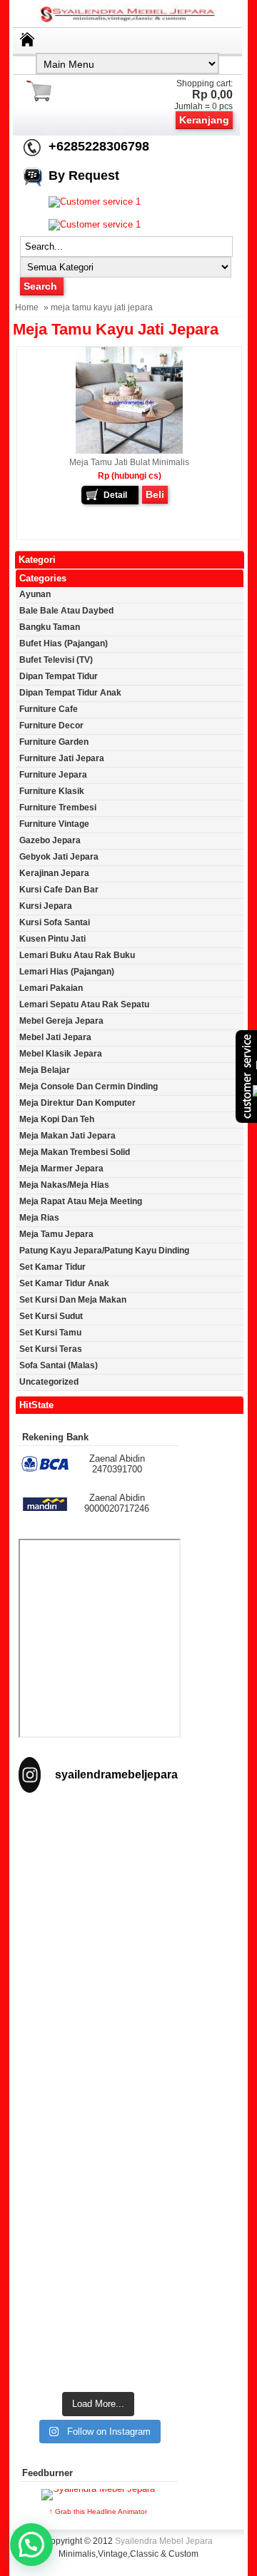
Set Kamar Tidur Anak (64, 1283)
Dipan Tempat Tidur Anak (70, 693)
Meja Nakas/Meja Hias (64, 1185)
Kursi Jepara (46, 906)
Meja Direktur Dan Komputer (77, 1103)
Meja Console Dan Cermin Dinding (89, 1086)
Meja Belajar (45, 1070)
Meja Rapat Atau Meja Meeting (81, 1201)
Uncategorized (49, 1382)
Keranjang (204, 120)
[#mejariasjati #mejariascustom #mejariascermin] (98, 2143)
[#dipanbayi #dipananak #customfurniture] (98, 1854)
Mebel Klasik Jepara (61, 1054)
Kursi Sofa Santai (55, 922)
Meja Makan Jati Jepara (67, 1136)
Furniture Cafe (49, 709)
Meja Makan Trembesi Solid (75, 1152)
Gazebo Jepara (50, 840)
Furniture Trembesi (58, 808)
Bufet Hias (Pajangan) (64, 643)
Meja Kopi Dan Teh (57, 1119)
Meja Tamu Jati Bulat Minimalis (129, 462)
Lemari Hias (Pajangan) (67, 972)
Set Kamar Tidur (52, 1267)
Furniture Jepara (53, 775)
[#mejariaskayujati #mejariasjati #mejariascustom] (98, 2240)
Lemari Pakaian (51, 988)
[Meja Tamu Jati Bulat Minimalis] (129, 451)
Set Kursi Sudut (51, 1316)
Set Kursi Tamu (50, 1333)
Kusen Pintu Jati (52, 939)
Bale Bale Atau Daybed (66, 611)
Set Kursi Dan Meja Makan (73, 1300)
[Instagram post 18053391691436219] (98, 1951)
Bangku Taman (50, 627)
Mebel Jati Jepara (55, 1037)
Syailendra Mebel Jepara (164, 2541)
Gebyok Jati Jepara (59, 857)
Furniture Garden (54, 742)
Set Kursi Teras (51, 1349)
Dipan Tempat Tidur (59, 676)
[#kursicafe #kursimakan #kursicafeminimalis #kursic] (98, 2336)
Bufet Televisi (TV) (56, 660)
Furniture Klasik (52, 791)
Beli (155, 494)
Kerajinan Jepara (54, 873)
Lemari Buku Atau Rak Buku (77, 955)
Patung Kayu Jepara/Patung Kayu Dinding (104, 1251)
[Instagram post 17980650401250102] (98, 2047)
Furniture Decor (51, 726)
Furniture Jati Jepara (62, 758)
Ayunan (35, 594)
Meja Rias (39, 1218)
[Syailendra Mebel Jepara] (128, 22)
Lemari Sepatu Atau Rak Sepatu (84, 1004)
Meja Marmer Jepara (61, 1169)
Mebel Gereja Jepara (61, 1021)
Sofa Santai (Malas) (59, 1365)
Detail (115, 495)
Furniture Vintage (54, 824)
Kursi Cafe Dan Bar (59, 890)
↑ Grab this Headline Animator (98, 2511)
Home (27, 307)
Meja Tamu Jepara (56, 1234)
